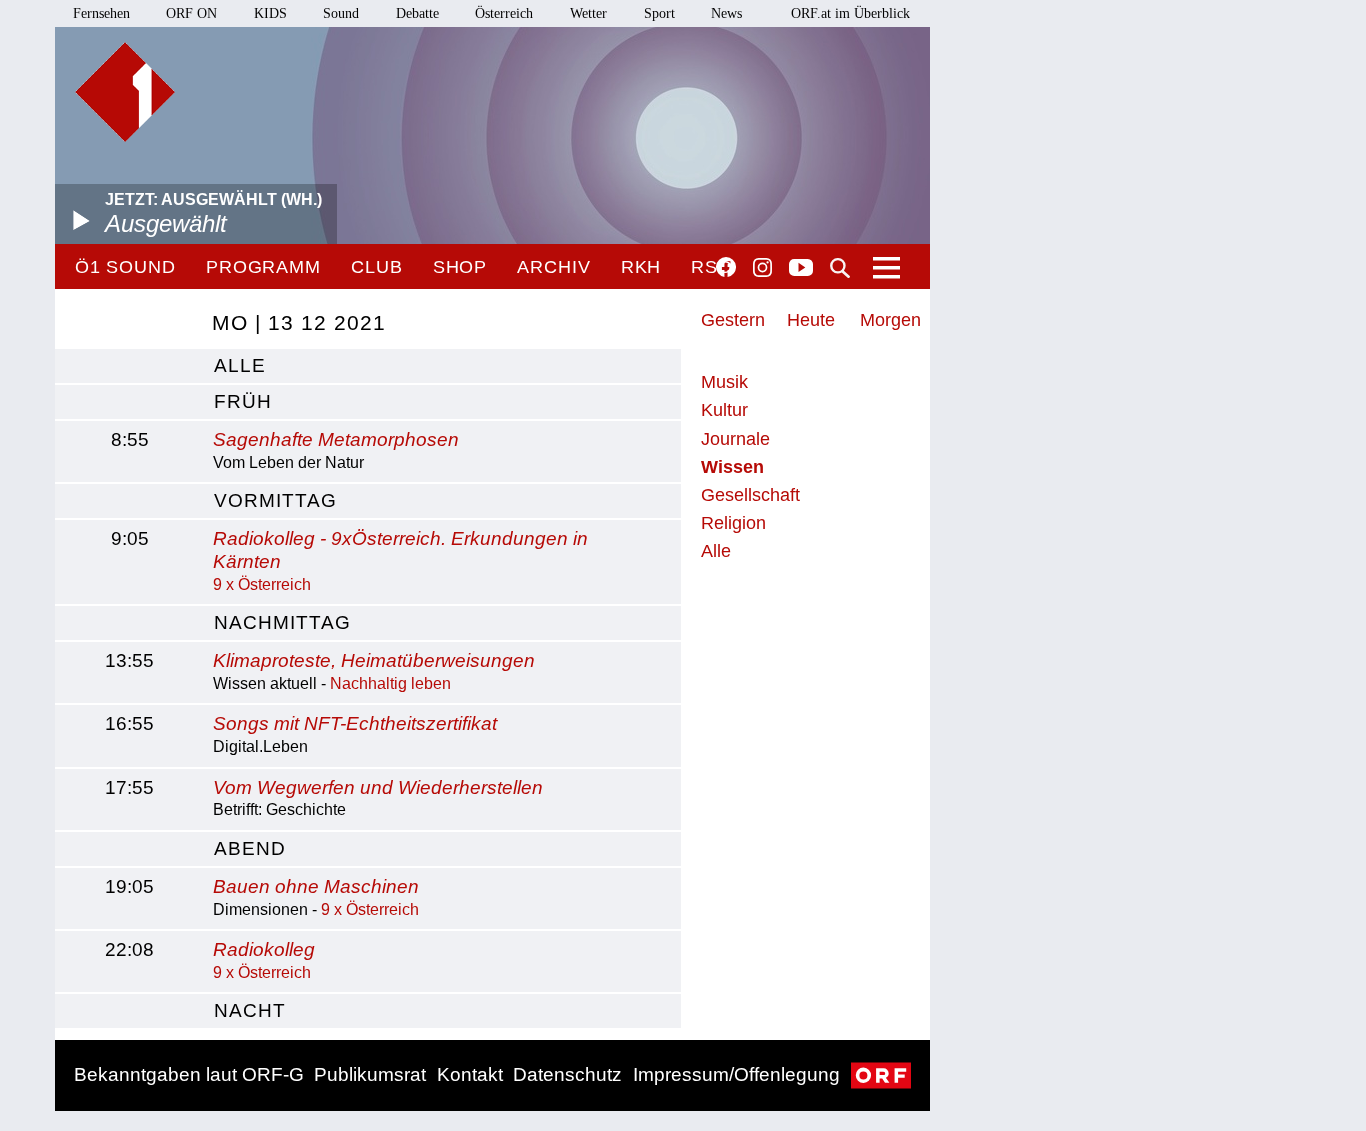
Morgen (890, 320)
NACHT (250, 1010)
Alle (716, 551)
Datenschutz (567, 1074)
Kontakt (470, 1074)
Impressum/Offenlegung (736, 1074)
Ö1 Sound (125, 267)
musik (724, 382)
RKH (641, 267)
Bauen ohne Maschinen (316, 886)
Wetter (588, 13)
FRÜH (243, 401)
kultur (724, 410)
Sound (341, 13)
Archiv (553, 267)
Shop (460, 267)
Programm (263, 267)
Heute (811, 320)
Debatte (417, 13)
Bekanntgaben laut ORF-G (189, 1074)
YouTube (801, 269)
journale (735, 439)
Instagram (762, 268)
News (726, 13)
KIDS (270, 13)
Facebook (726, 267)
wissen (732, 467)
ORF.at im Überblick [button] (850, 13)
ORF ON (191, 13)
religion (733, 523)
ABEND (250, 848)
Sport (659, 13)
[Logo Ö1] (125, 92)
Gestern (733, 320)
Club (377, 267)
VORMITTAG (275, 500)
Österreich (504, 13)
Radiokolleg (264, 949)
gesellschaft (750, 495)
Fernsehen (101, 13)
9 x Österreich (262, 584)
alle (240, 365)
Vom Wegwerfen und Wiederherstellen (378, 787)
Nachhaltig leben (390, 683)
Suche (840, 268)
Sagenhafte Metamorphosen (336, 439)
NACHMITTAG (282, 622)
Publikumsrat (370, 1074)
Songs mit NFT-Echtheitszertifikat (355, 723)
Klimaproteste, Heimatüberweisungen (374, 660)
